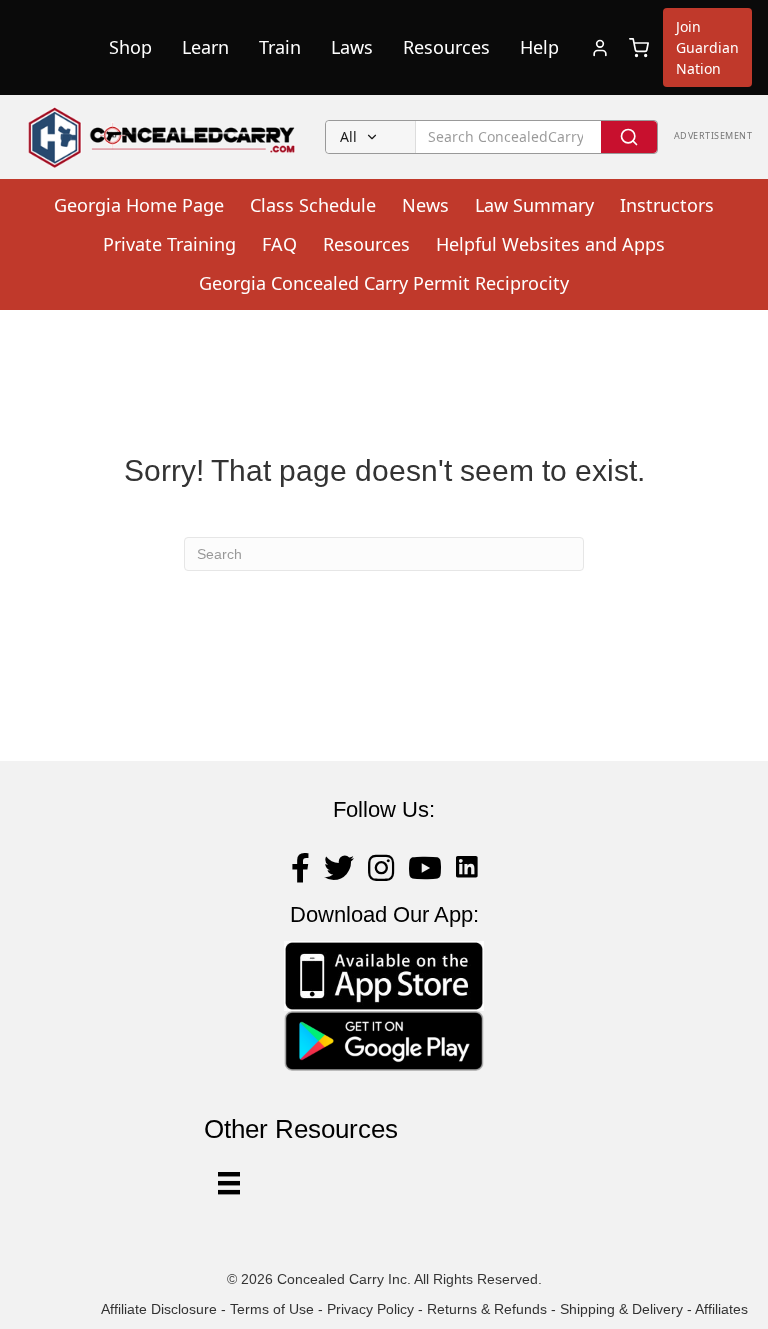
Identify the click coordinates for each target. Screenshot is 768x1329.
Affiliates (721, 1309)
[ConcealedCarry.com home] (162, 137)
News (425, 205)
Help (539, 47)
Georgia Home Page (139, 205)
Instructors (667, 205)
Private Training (169, 244)
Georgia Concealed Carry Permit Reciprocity (384, 283)
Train (280, 47)
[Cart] (639, 48)
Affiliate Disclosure (159, 1309)
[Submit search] (629, 137)
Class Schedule (313, 205)
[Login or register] (600, 48)
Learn (205, 47)
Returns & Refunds (487, 1309)
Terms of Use (272, 1309)
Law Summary (534, 205)
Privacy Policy (370, 1309)
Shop (130, 47)
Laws (352, 47)
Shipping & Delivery (621, 1309)
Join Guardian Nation (707, 47)
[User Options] (229, 1183)
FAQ (279, 244)
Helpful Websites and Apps (550, 244)
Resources (446, 47)
